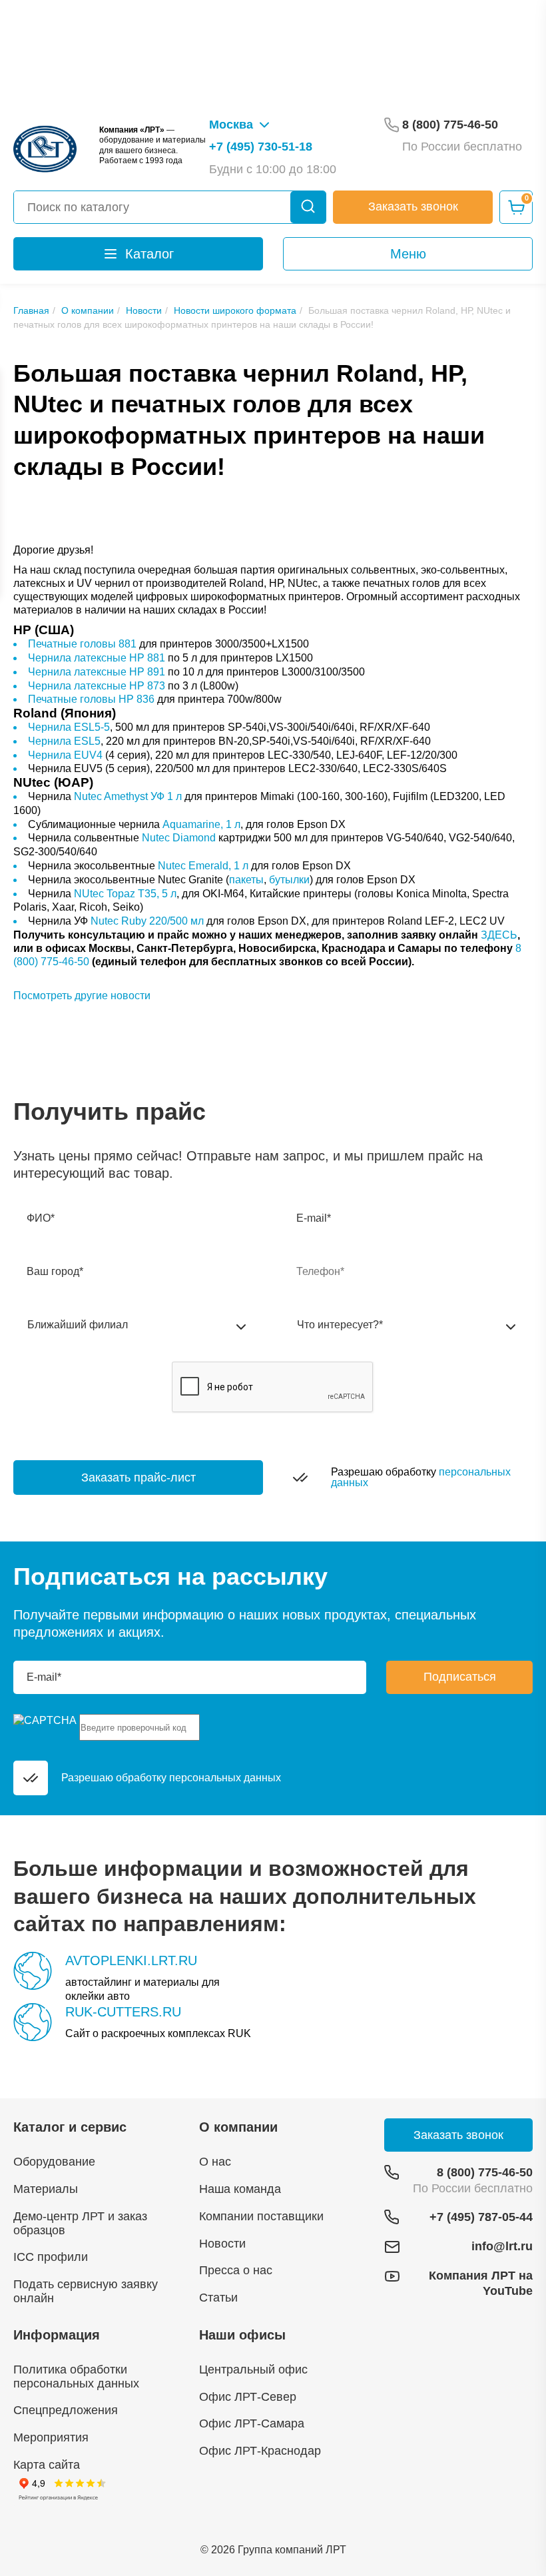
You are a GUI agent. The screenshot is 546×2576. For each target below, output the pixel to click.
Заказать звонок (413, 207)
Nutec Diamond (179, 838)
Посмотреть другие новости (82, 996)
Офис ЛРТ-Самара (252, 2423)
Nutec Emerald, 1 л (203, 866)
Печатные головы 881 (82, 644)
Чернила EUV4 (65, 755)
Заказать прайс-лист (138, 1478)
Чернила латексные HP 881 (97, 658)
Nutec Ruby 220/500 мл (147, 921)
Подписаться (460, 1677)
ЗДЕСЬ (499, 935)
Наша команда (240, 2189)
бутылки (289, 880)
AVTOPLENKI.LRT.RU (131, 1960)
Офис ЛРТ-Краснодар (260, 2451)
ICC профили (51, 2257)
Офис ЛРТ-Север (248, 2397)
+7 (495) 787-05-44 (481, 2217)
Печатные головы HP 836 (91, 699)
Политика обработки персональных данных (76, 2376)
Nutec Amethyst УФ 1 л (128, 796)
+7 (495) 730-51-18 (261, 147)
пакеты (246, 880)
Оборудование (54, 2162)
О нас (215, 2162)
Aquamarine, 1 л (201, 824)
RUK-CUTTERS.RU (123, 2012)
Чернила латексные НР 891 (97, 672)
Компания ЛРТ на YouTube (481, 2283)
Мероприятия (51, 2437)
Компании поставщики (261, 2216)
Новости (222, 2244)
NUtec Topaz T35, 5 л (125, 894)
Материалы (46, 2189)
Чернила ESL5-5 (69, 727)
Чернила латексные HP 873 (97, 686)
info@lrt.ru (502, 2246)
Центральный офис (253, 2369)
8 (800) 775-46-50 (485, 2172)
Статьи (218, 2298)
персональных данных (225, 1778)
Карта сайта (47, 2465)
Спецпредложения (66, 2410)
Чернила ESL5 (64, 741)
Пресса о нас (236, 2270)
